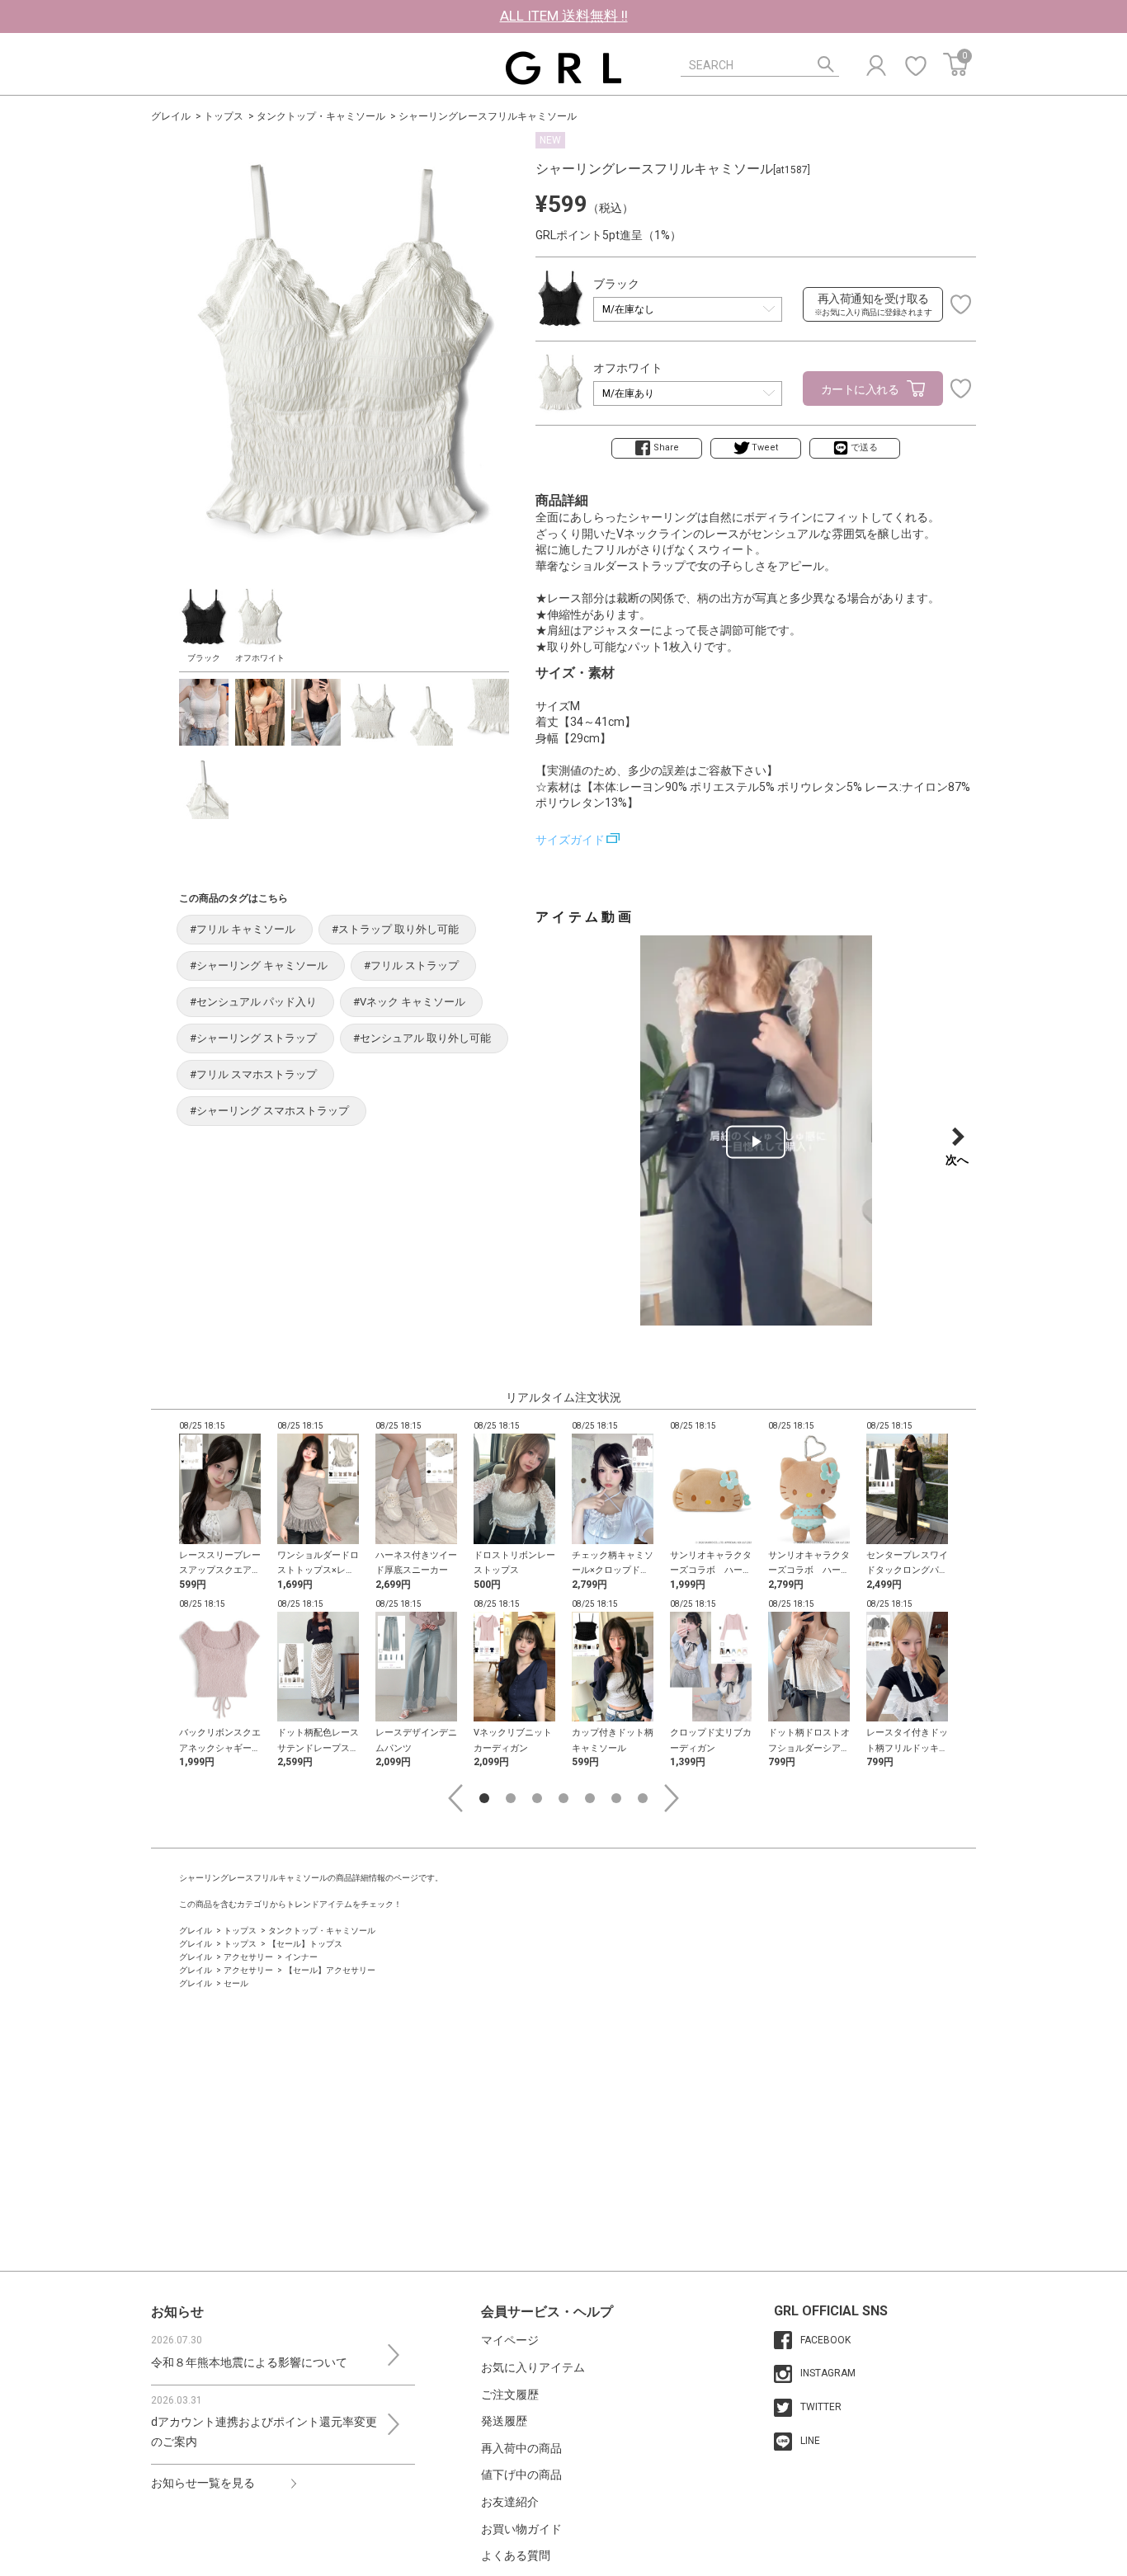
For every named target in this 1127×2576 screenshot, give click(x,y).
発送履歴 (504, 2421)
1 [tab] (484, 1798)
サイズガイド (570, 840)
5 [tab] (590, 1798)
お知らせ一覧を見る (203, 2483)
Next (672, 1798)
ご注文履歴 (510, 2395)
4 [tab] (563, 1798)
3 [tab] (537, 1798)
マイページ (510, 2340)
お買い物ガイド (521, 2529)
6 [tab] (616, 1798)
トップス (224, 116)
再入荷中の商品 (521, 2448)
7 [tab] (643, 1798)
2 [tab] (511, 1798)
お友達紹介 (510, 2502)
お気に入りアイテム (533, 2367)
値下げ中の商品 (521, 2475)
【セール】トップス (305, 1944)
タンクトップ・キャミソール (321, 116)
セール (236, 1983)
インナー (301, 1957)
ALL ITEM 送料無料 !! (564, 16)
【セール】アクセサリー (330, 1970)
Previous (455, 1798)
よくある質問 (516, 2555)
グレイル (171, 116)
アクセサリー (248, 1957)
